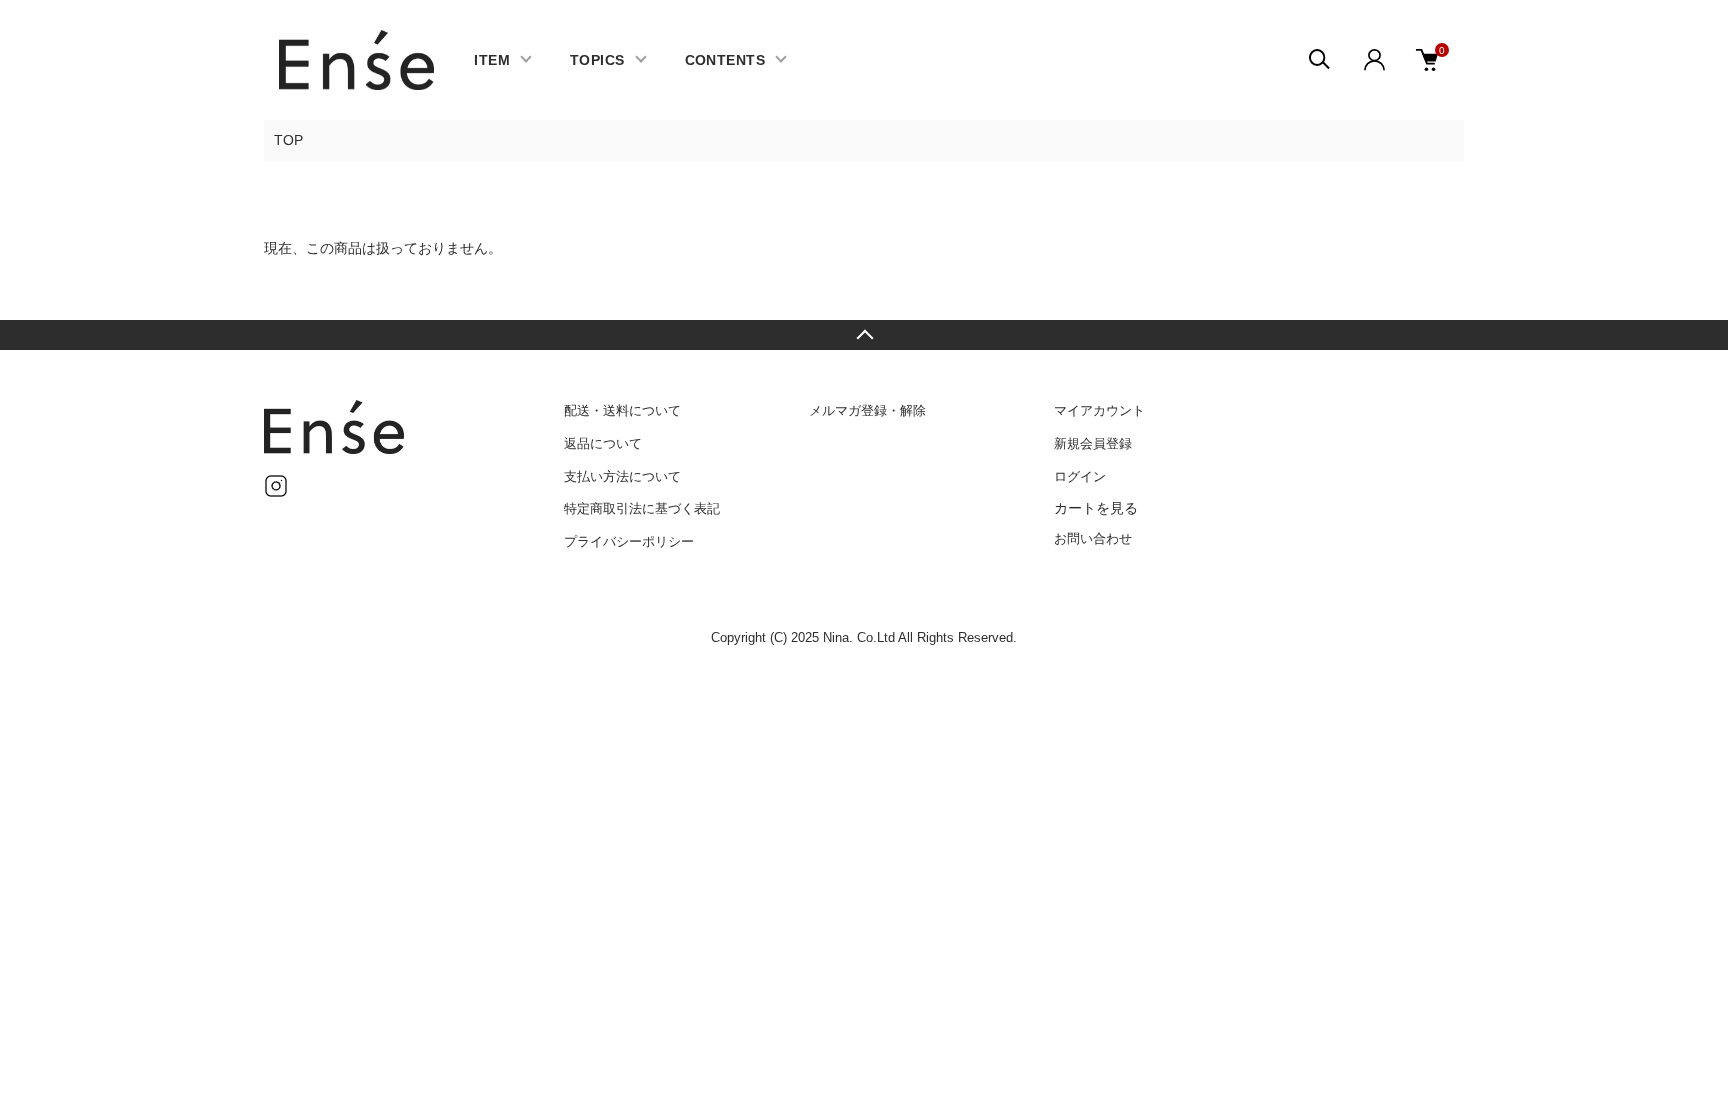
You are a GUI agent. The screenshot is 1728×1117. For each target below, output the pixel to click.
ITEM (492, 60)
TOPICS (597, 60)
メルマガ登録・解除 (867, 410)
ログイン (1080, 476)
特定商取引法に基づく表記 (642, 508)
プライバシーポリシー (629, 541)
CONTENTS (725, 60)
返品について (603, 443)
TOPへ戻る (864, 335)
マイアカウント (1099, 410)
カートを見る (1096, 508)
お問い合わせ (1093, 538)
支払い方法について (622, 476)
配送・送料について (622, 410)
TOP (288, 140)
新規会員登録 (1093, 443)
